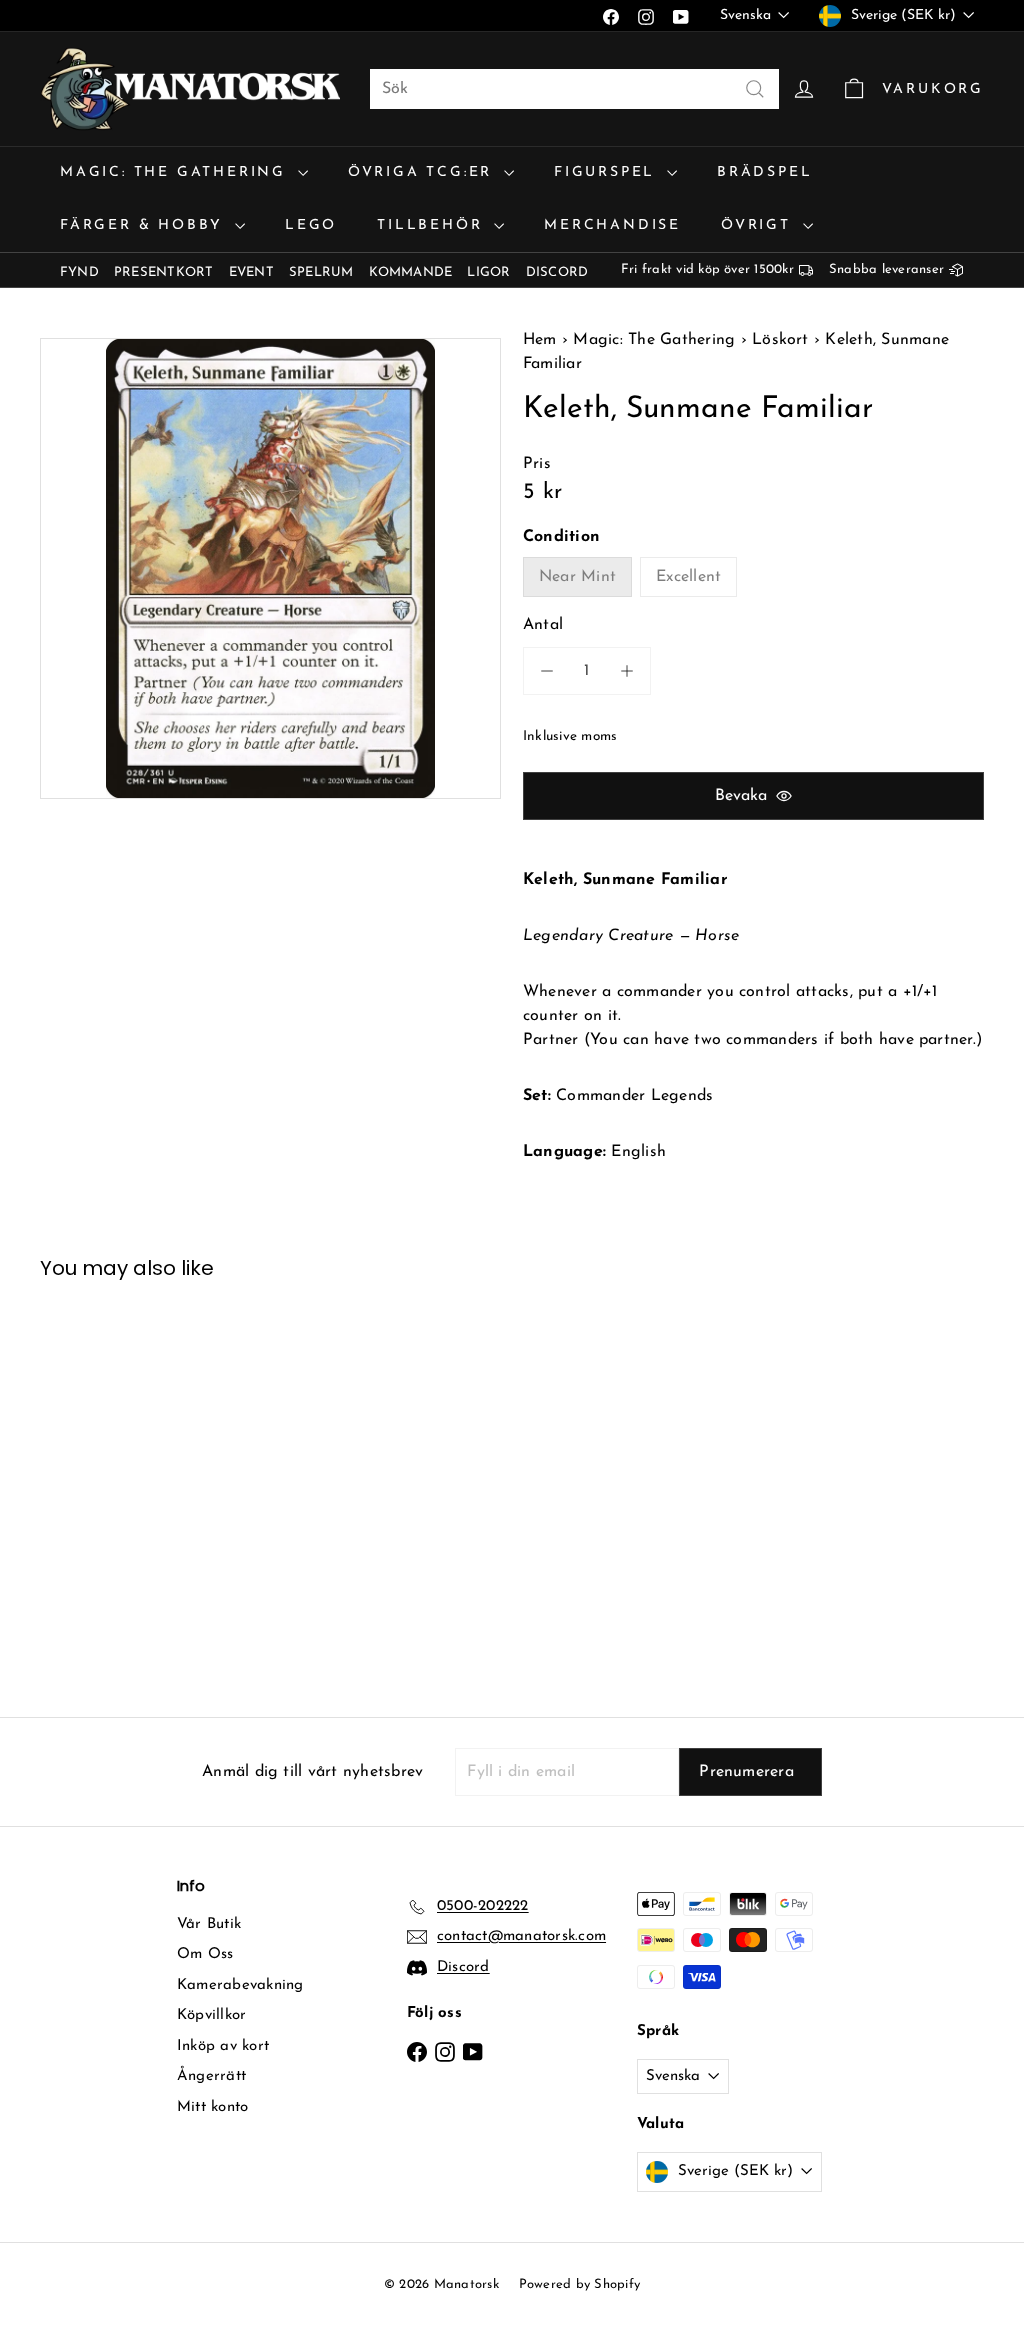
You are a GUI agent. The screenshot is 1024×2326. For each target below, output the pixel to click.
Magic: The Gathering (176, 172)
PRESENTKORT (164, 272)
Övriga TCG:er (423, 172)
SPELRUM (321, 272)
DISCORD (557, 272)
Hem (542, 340)
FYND (79, 272)
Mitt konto (212, 2107)
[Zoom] (270, 568)
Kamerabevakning (240, 1985)
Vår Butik (209, 1924)
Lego (311, 225)
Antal (543, 625)
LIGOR (488, 272)
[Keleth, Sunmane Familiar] (110, 1483)
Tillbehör (433, 225)
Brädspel (764, 172)
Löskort (780, 340)
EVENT (251, 272)
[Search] (755, 89)
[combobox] (574, 89)
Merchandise (612, 225)
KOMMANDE (411, 272)
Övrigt (759, 225)
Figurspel (608, 172)
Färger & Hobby (145, 225)
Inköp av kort (223, 2046)
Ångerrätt (211, 2076)
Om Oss (205, 1954)
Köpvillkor (211, 2015)
